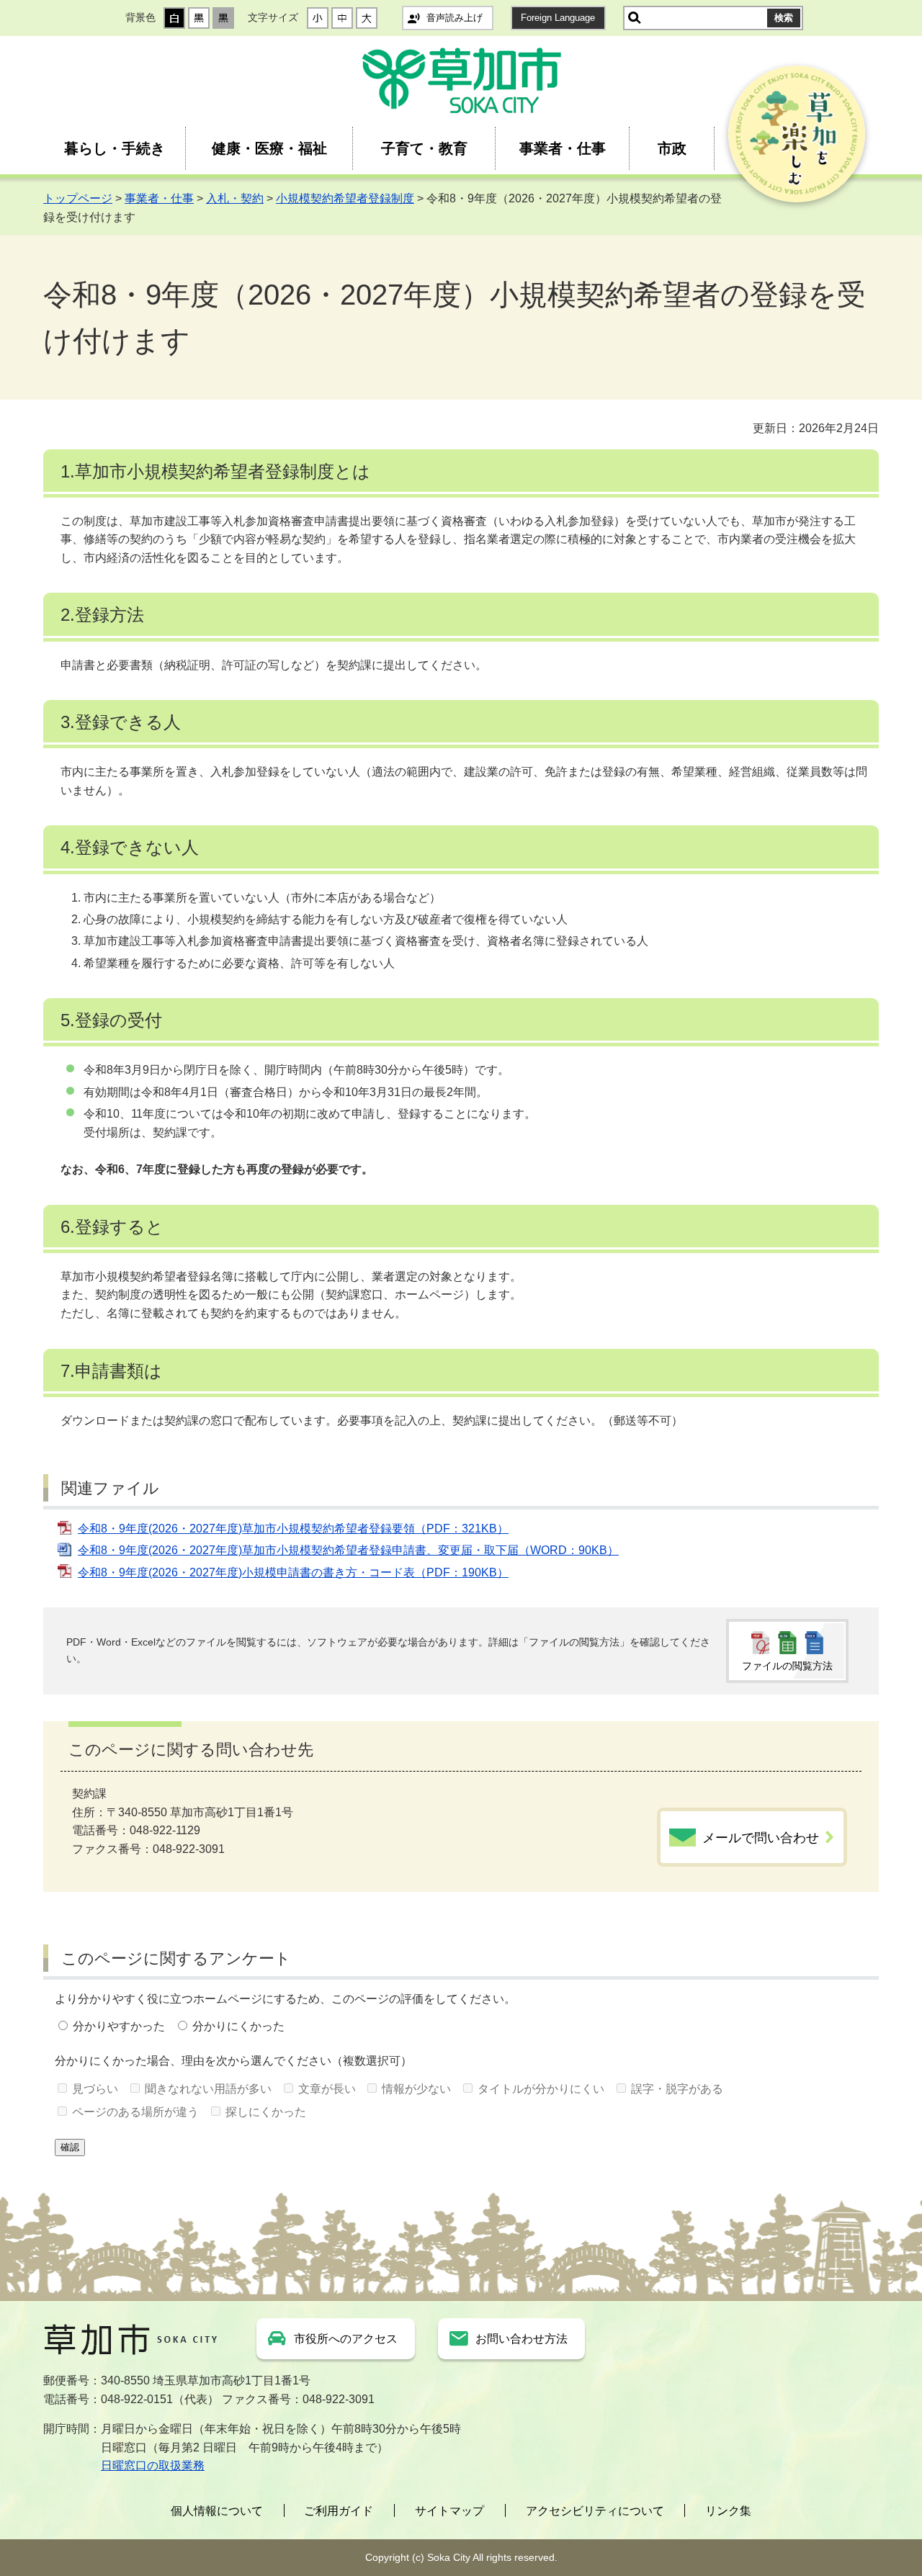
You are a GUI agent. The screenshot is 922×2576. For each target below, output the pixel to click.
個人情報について (217, 2511)
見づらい (95, 2089)
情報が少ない (416, 2089)
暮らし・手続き (115, 148)
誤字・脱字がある (677, 2089)
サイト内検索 (635, 18)
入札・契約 (235, 198)
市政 (672, 148)
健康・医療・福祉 (269, 148)
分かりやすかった (119, 2026)
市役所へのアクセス (346, 2339)
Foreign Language (558, 18)
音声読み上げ (455, 18)
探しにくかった (266, 2112)
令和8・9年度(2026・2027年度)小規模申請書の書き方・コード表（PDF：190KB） (293, 1572)
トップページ (78, 198)
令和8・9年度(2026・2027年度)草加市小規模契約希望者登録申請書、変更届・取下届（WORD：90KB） (348, 1550)
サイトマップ (449, 2511)
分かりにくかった (238, 2026)
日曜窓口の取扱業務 (153, 2465)
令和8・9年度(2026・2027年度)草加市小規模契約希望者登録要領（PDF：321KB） (293, 1529)
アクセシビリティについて (595, 2511)
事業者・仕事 (563, 148)
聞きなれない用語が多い (208, 2089)
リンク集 (728, 2511)
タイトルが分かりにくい (541, 2089)
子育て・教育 (424, 148)
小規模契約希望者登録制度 (345, 198)
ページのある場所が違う (135, 2112)
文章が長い (327, 2089)
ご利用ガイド (339, 2511)
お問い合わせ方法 (522, 2339)
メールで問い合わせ (761, 1838)
